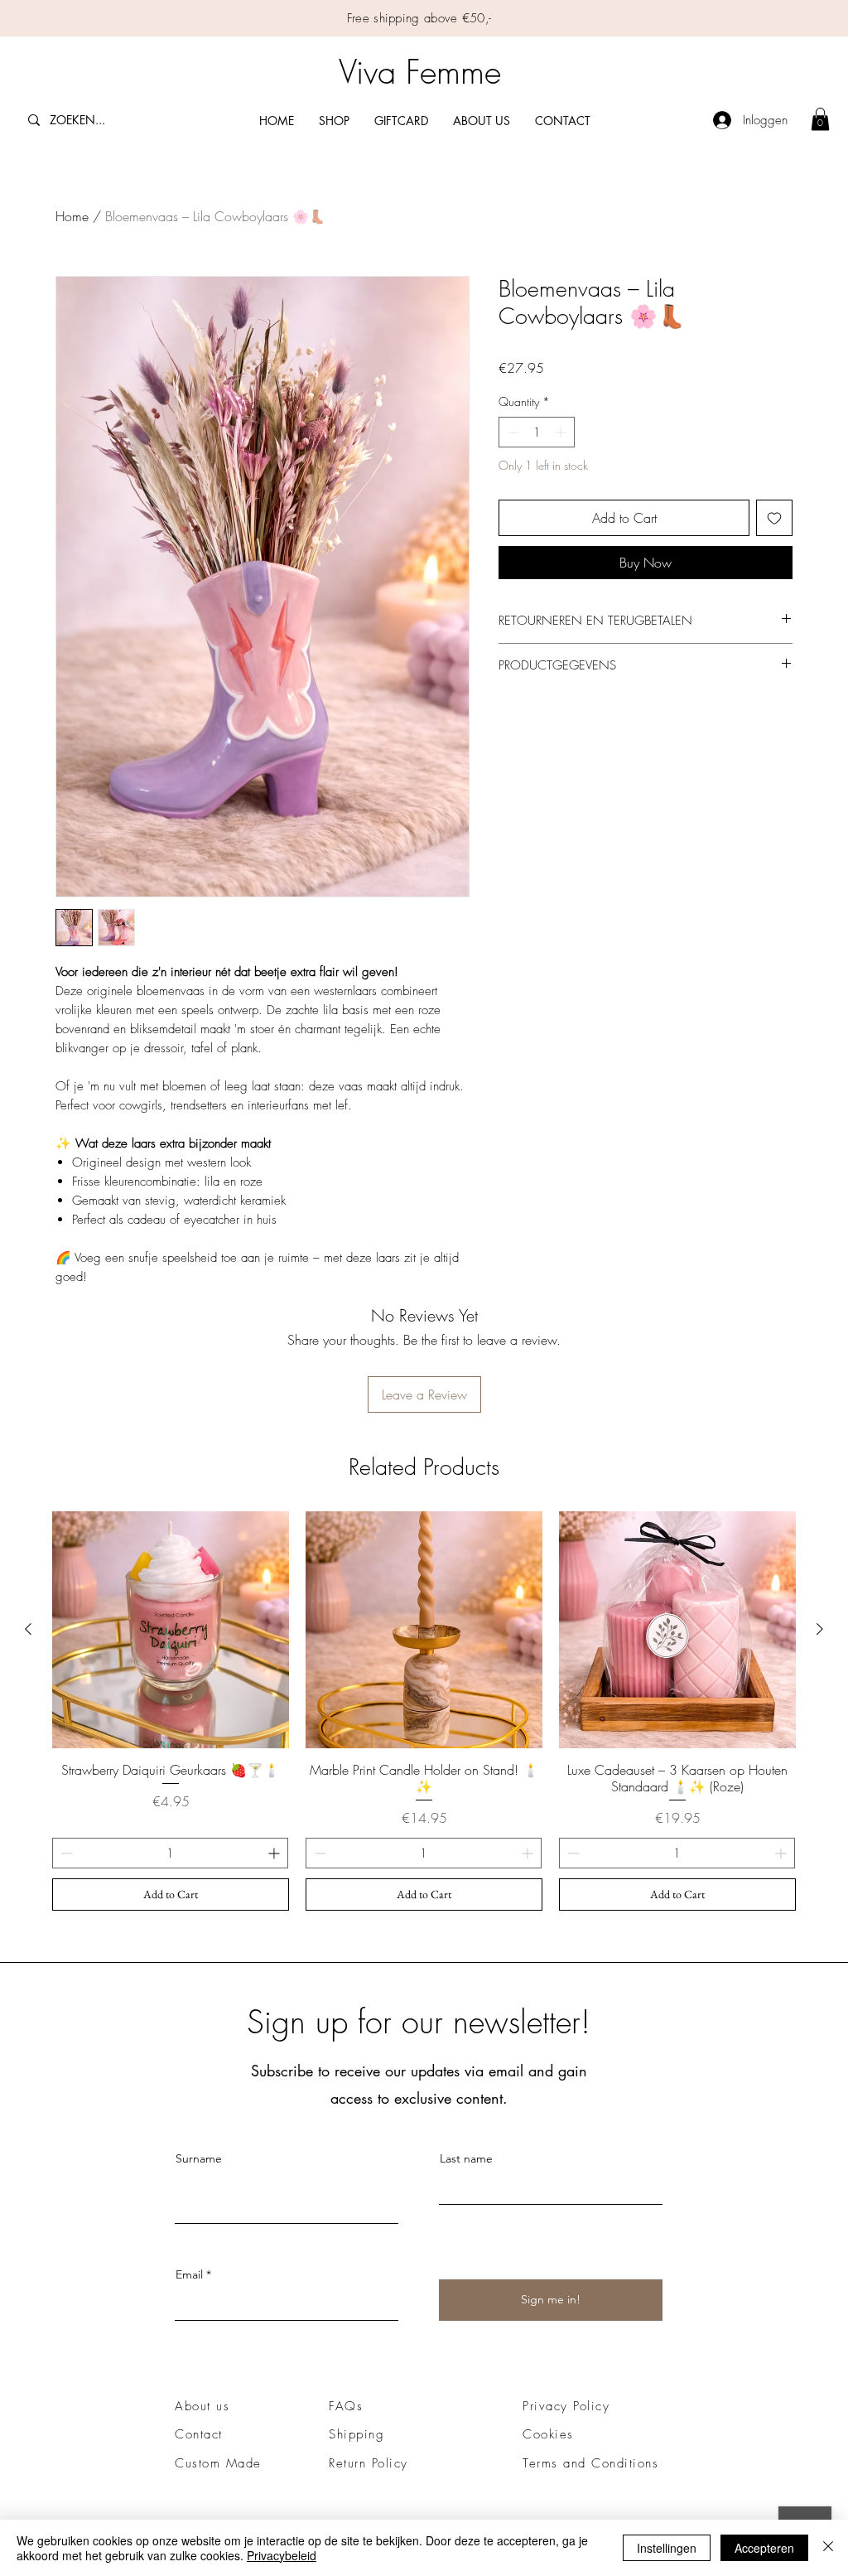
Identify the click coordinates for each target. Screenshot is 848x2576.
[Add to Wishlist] (774, 518)
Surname (199, 2158)
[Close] (828, 2548)
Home (72, 216)
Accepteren (764, 2548)
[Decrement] (511, 432)
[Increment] (562, 432)
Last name (466, 2158)
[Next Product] (820, 1629)
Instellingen (667, 2548)
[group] (424, 1711)
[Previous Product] (28, 1629)
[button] (820, 119)
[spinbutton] (537, 432)
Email (189, 2274)
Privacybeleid (282, 2555)
